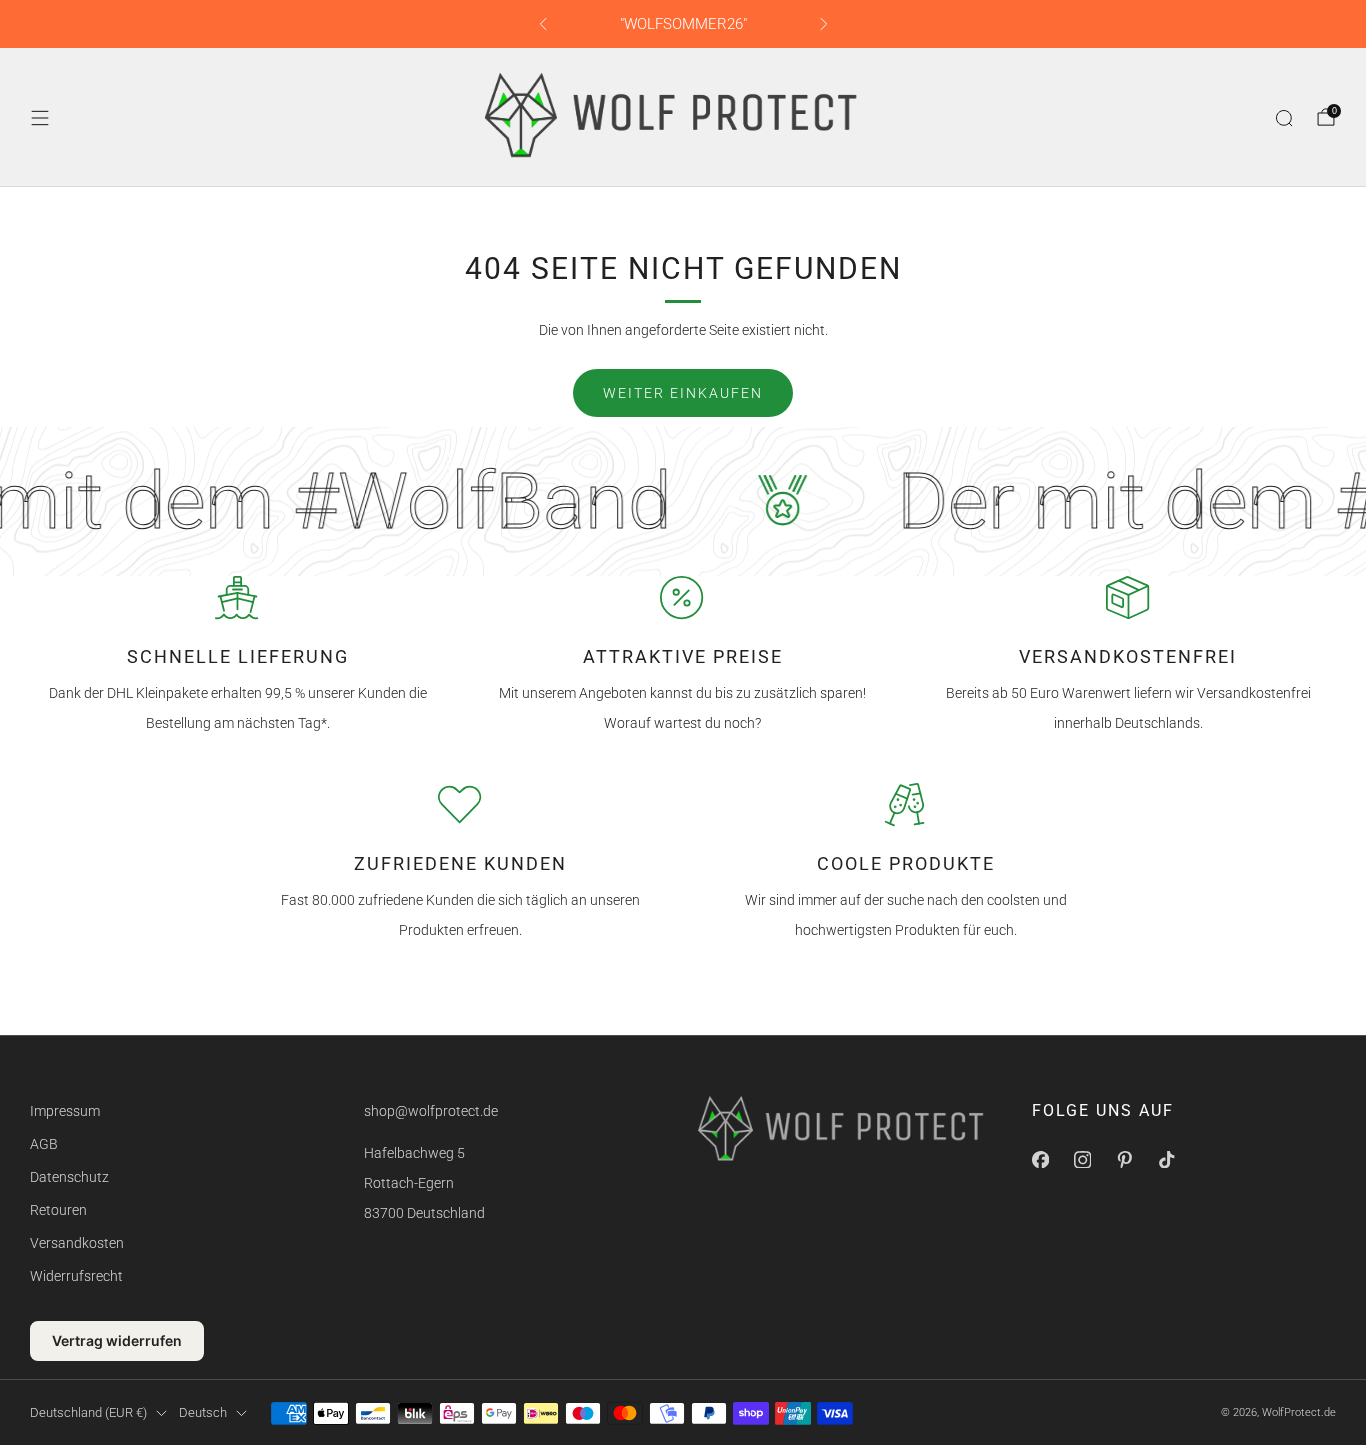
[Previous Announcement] (543, 24)
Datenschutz (69, 1177)
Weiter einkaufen (683, 393)
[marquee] (683, 501)
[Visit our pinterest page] (1124, 1160)
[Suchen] (1284, 118)
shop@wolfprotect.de (431, 1111)
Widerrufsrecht (76, 1276)
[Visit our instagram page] (1082, 1160)
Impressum (65, 1111)
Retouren (58, 1210)
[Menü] (40, 118)
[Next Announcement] (824, 24)
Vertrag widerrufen (117, 1340)
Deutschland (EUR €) (88, 1412)
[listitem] (683, 24)
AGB (44, 1144)
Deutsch (203, 1412)
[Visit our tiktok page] (1166, 1160)
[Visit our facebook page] (1040, 1160)
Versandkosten (77, 1243)
